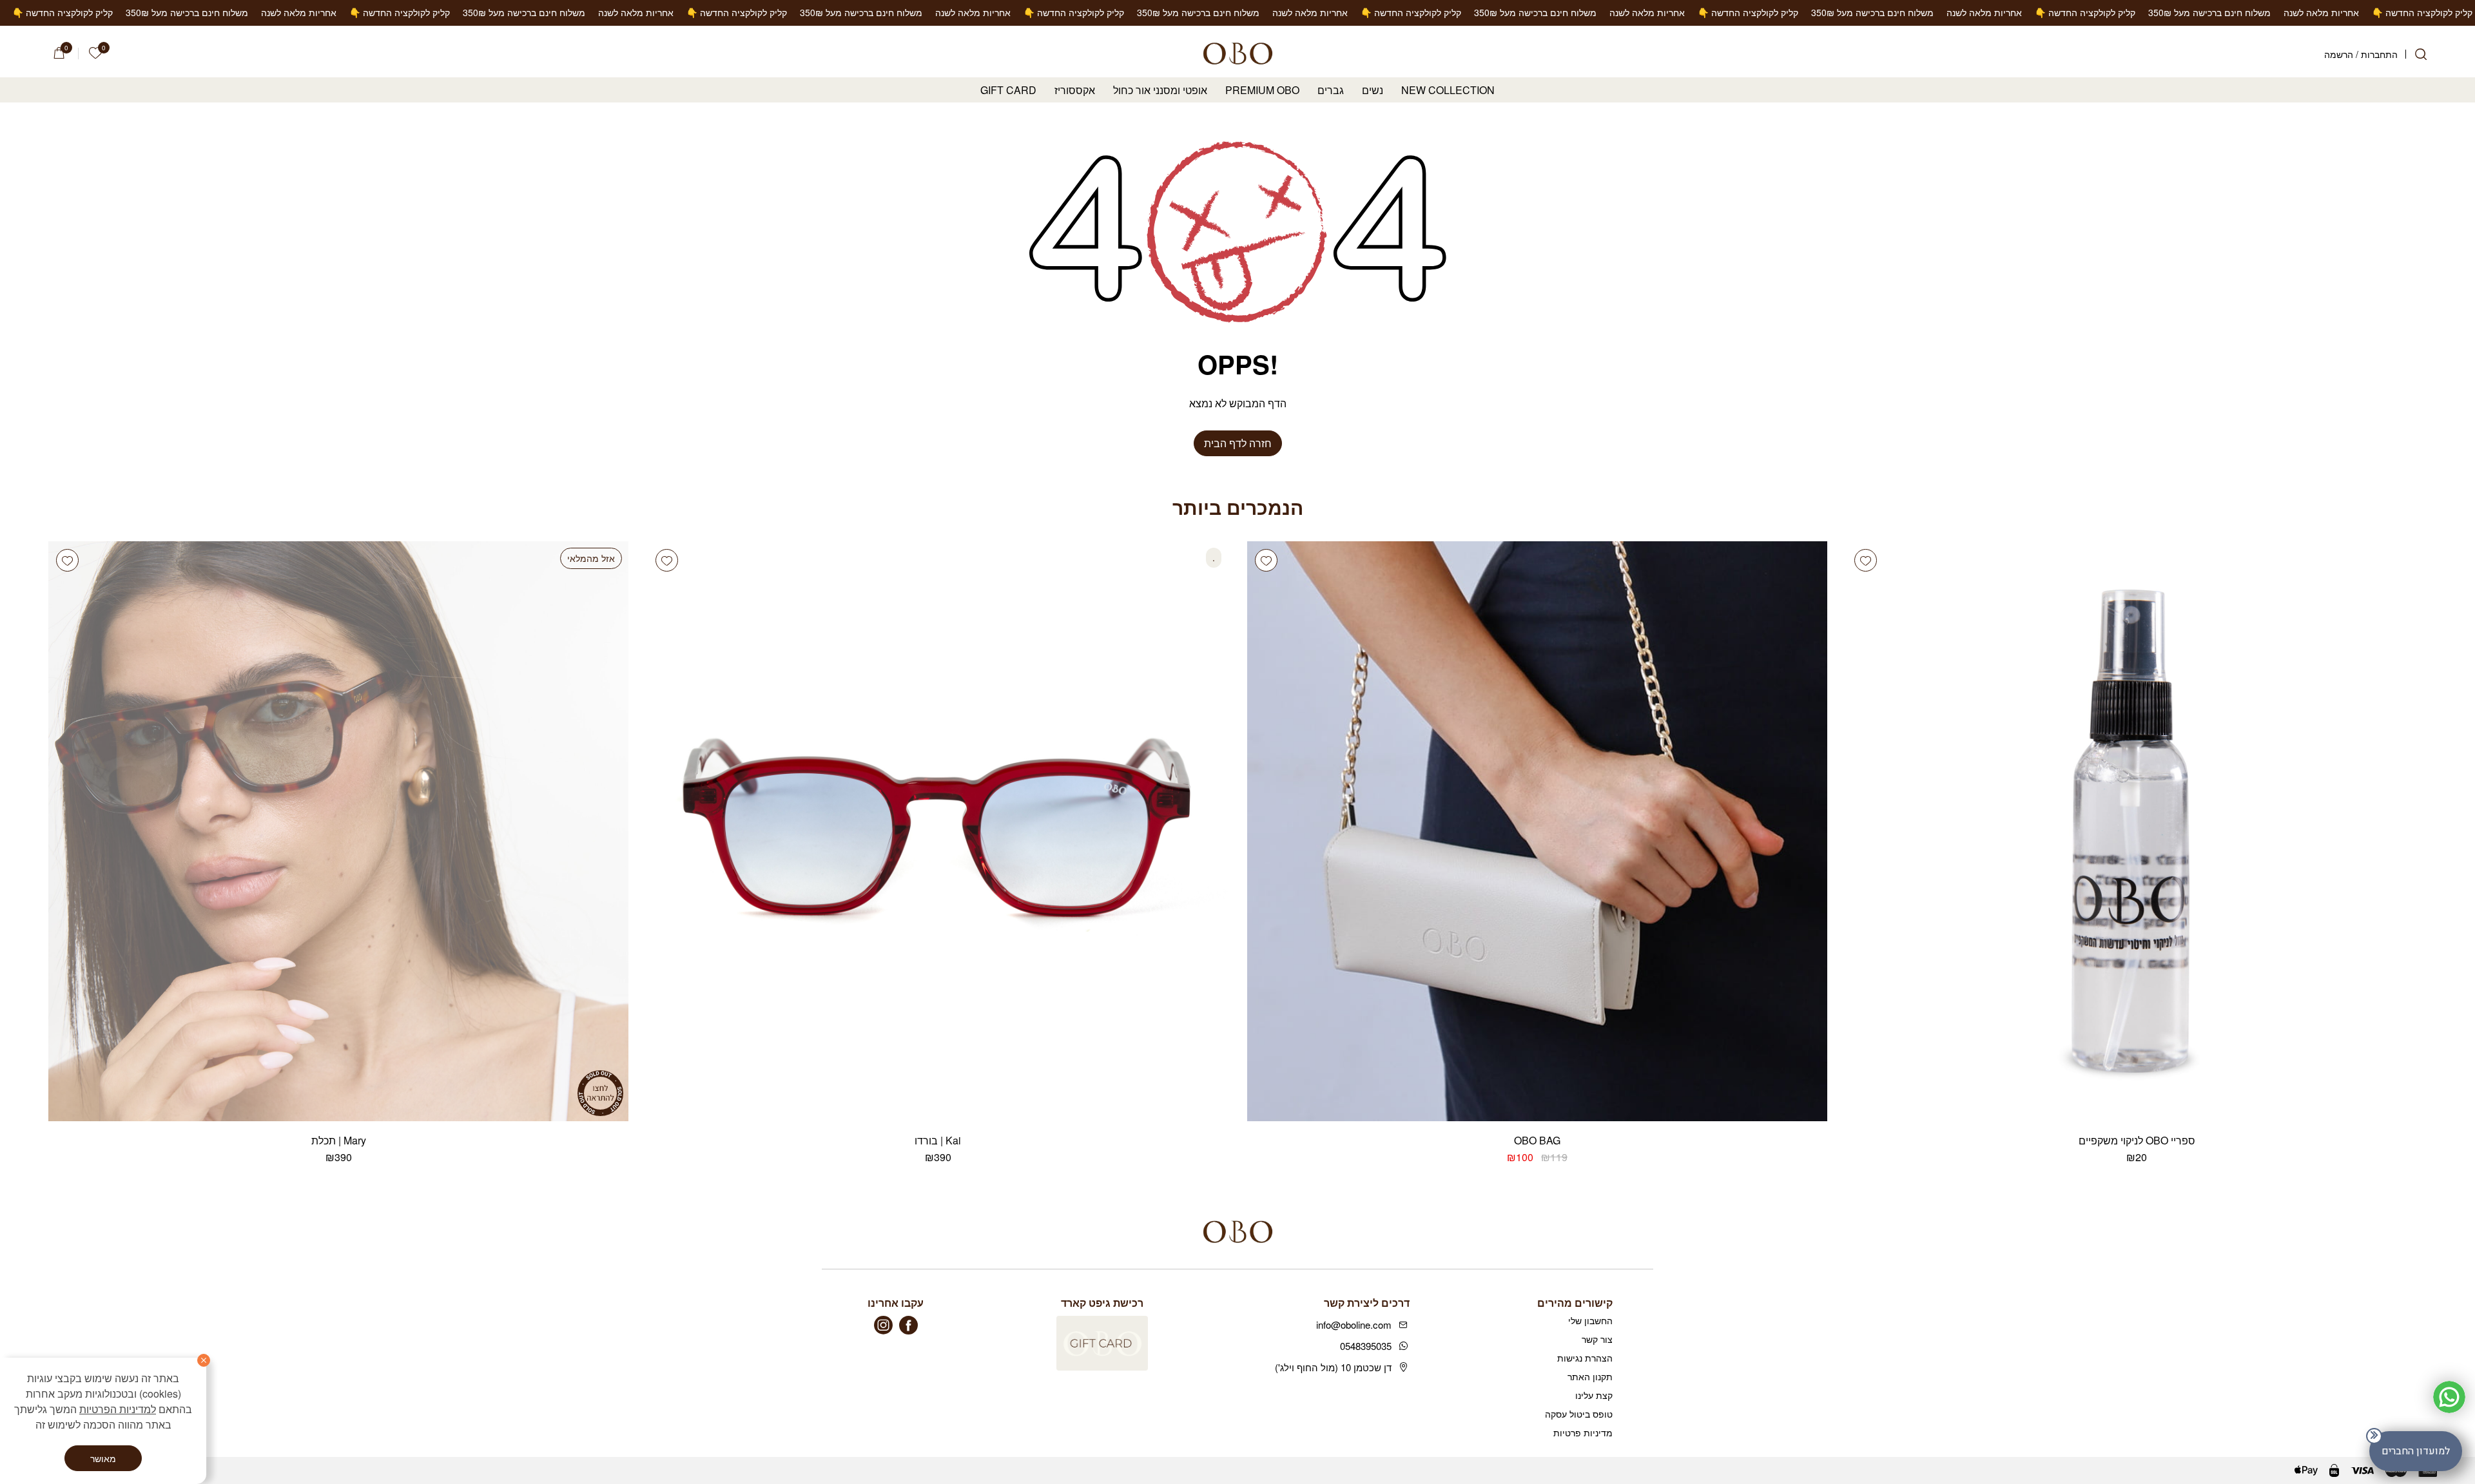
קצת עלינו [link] (1594, 1395)
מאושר (103, 1458)
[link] (95, 53)
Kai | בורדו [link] (938, 1140)
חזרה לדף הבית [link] (1238, 443)
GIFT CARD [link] (1008, 91)
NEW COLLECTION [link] (1448, 91)
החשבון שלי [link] (1590, 1320)
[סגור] (204, 1360)
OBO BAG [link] (1537, 1140)
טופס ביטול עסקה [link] (1579, 1414)
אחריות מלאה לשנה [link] (2152, 12)
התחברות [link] (2379, 54)
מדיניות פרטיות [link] (1583, 1432)
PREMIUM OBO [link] (1262, 91)
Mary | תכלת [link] (339, 1140)
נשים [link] (1373, 91)
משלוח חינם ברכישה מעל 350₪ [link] (2378, 12)
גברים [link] (1331, 91)
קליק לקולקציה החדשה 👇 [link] (2253, 12)
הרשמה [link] (2339, 54)
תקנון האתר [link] (1590, 1376)
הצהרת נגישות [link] (1585, 1358)
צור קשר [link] (1597, 1339)
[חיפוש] (2421, 54)
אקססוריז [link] (1075, 91)
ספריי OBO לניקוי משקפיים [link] (2137, 1140)
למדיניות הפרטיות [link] (118, 1409)
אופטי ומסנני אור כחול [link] (1160, 91)
